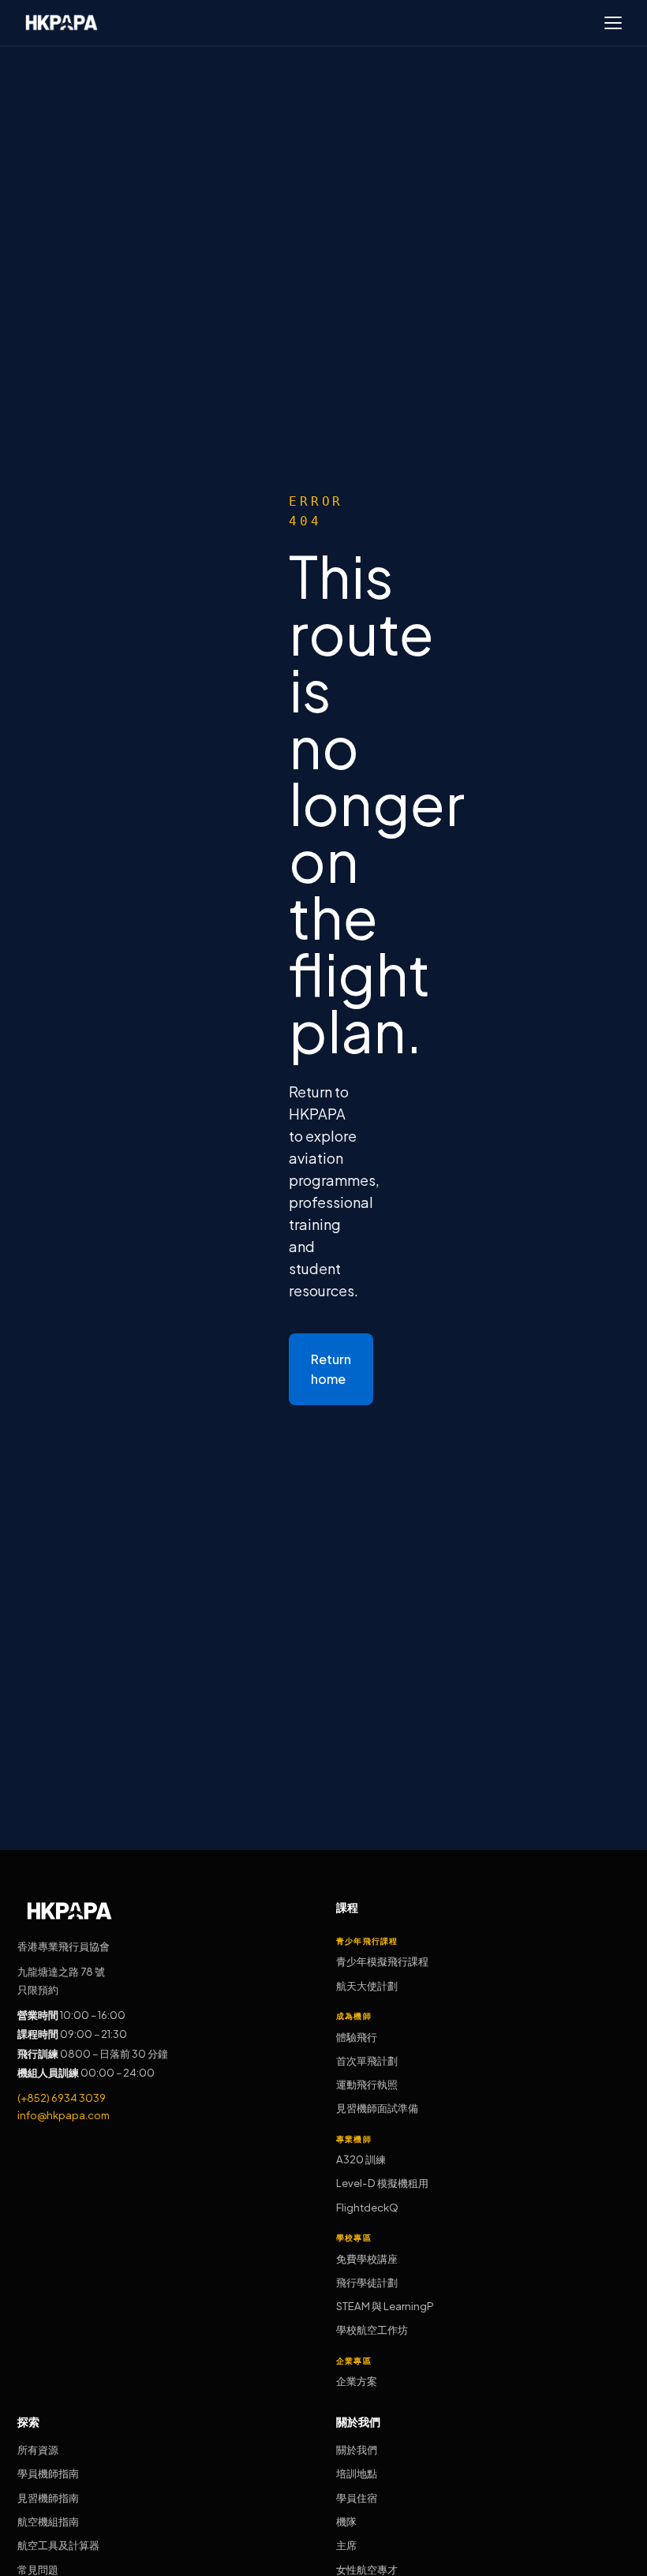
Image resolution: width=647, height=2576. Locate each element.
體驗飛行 (357, 2037)
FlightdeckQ (367, 2207)
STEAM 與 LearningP (385, 2306)
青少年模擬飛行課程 (382, 1961)
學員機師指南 (48, 2473)
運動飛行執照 (367, 2084)
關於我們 (357, 2449)
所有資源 (38, 2449)
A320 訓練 (361, 2159)
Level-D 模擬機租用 (382, 2183)
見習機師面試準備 (377, 2108)
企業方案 (357, 2381)
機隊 (346, 2521)
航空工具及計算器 (58, 2545)
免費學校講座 (367, 2258)
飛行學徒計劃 (367, 2282)
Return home (331, 1369)
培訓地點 (357, 2473)
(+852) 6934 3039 (62, 2097)
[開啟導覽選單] (613, 23)
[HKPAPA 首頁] (62, 22)
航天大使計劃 (367, 1985)
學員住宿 (357, 2497)
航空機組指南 (48, 2521)
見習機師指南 (48, 2497)
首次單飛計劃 (367, 2060)
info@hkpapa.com (64, 2115)
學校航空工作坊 (372, 2329)
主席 (346, 2545)
